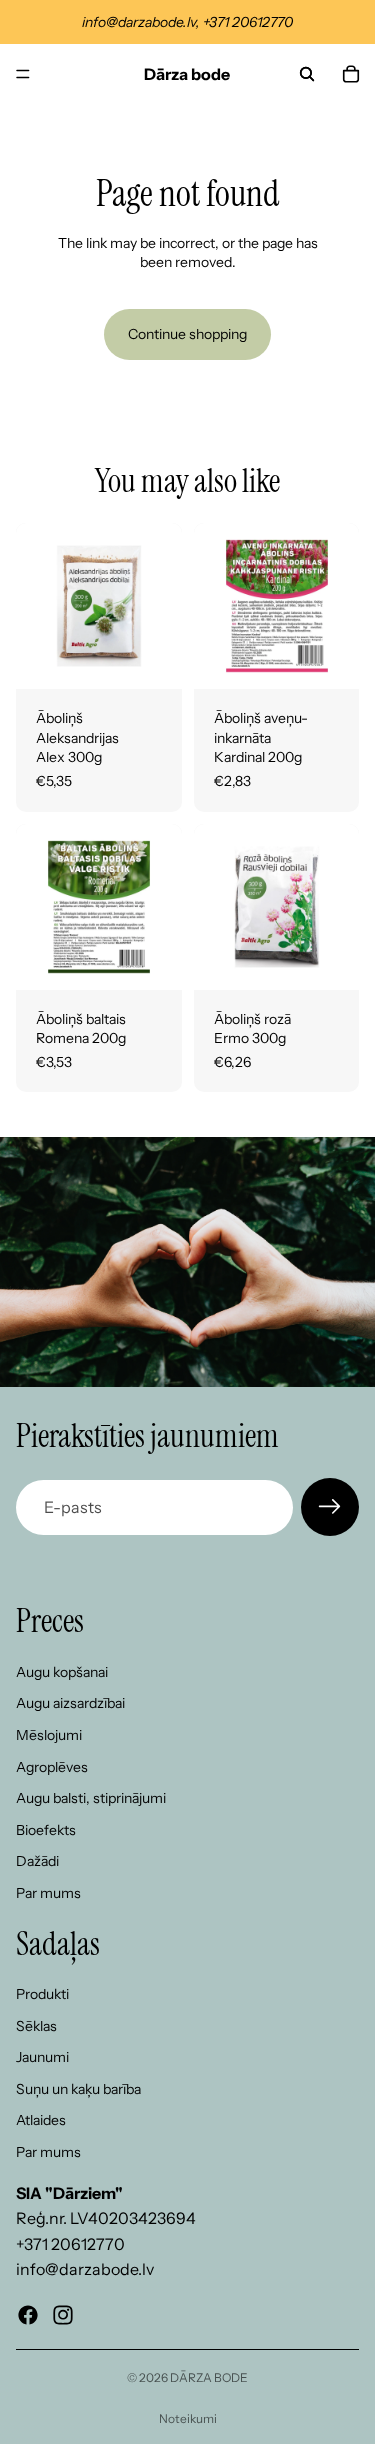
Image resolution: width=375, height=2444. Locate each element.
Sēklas (36, 2026)
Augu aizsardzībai (70, 1704)
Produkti (42, 1994)
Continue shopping (187, 334)
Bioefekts (46, 1830)
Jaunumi (42, 2058)
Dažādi (37, 1862)
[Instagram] (63, 2315)
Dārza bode (209, 2377)
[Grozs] (351, 74)
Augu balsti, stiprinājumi (91, 1798)
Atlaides (41, 2121)
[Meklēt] (307, 74)
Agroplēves (52, 1767)
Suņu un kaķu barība (78, 2089)
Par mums (48, 1893)
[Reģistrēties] (330, 1507)
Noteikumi (188, 2418)
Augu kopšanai (62, 1672)
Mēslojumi (49, 1735)
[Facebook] (28, 2315)
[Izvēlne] (23, 74)
